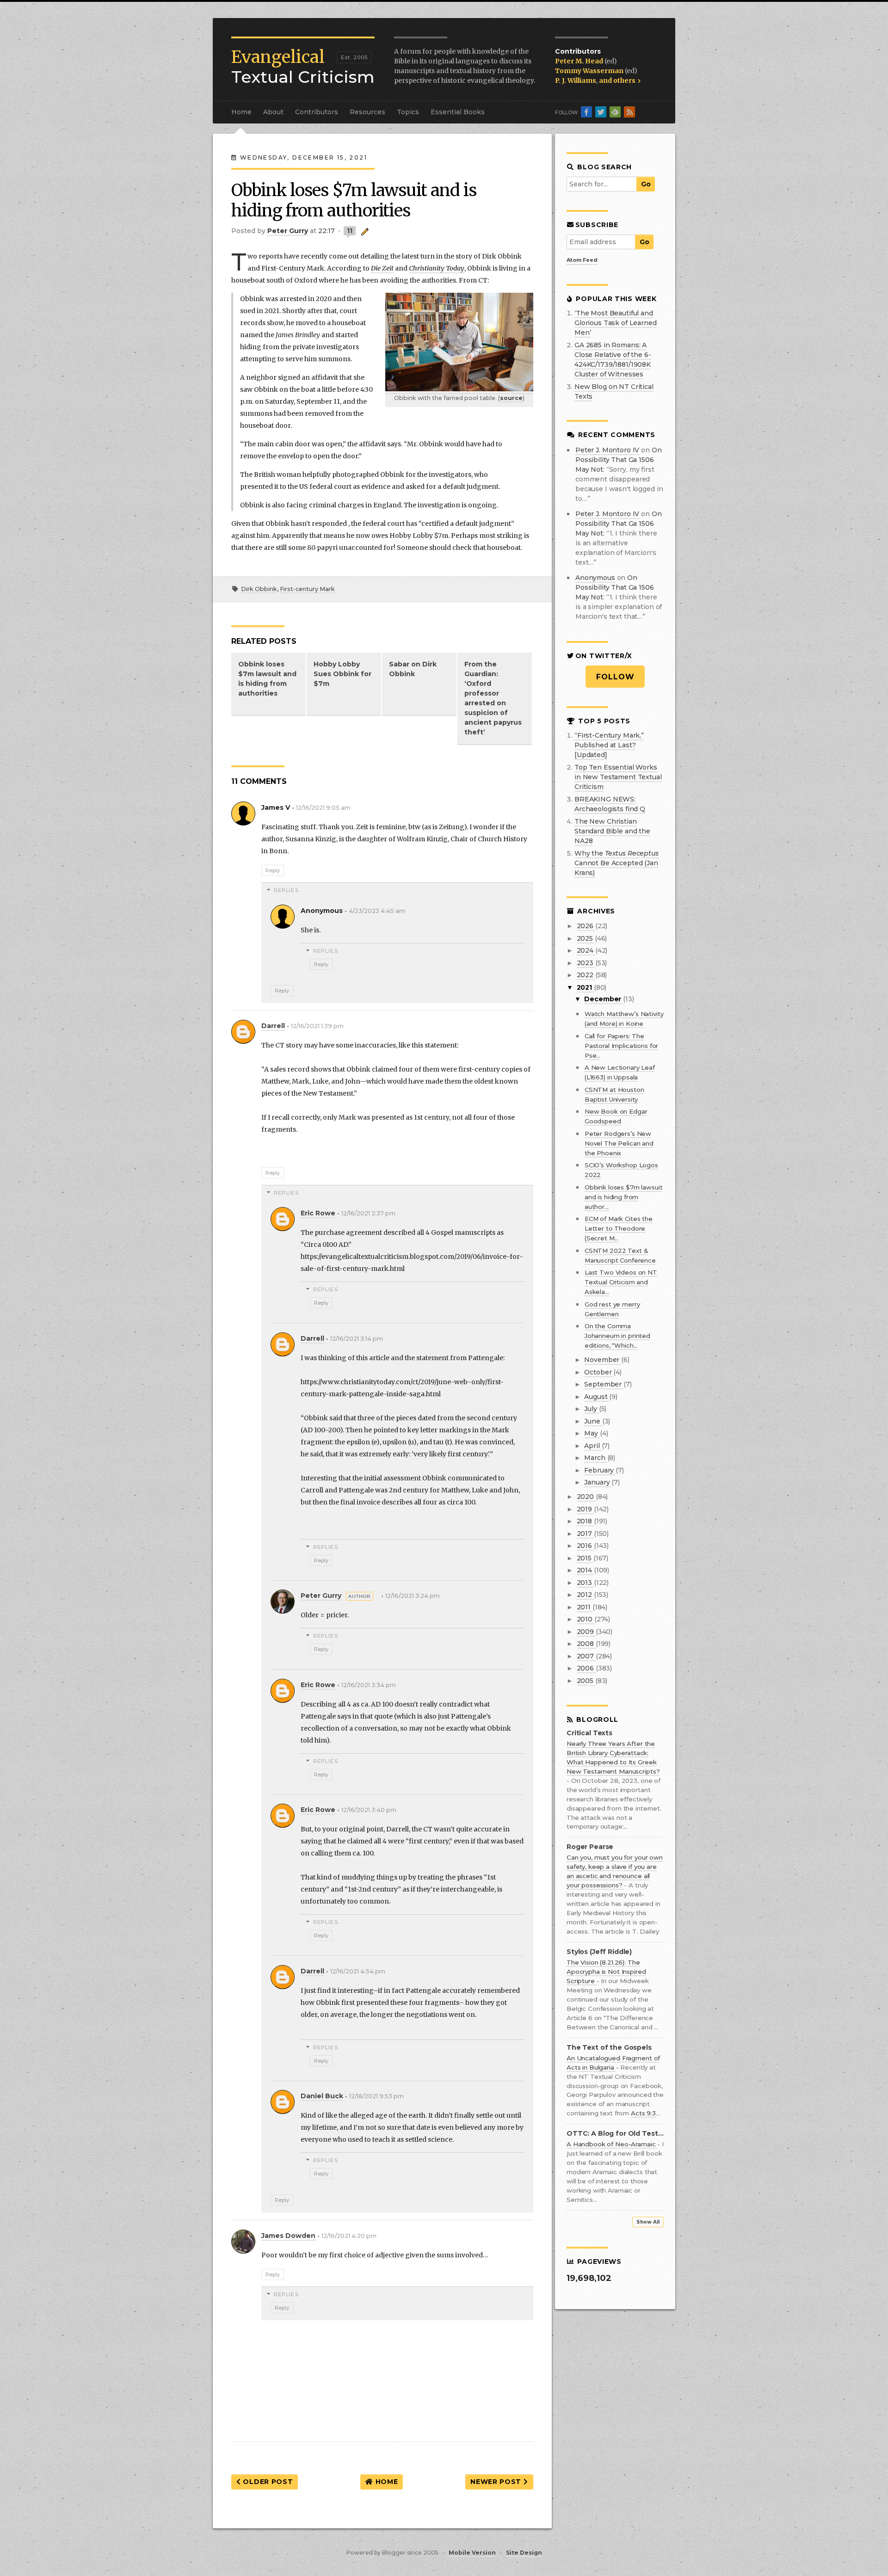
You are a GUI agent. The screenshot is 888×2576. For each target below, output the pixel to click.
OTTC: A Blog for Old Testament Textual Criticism (615, 2134)
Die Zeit (382, 268)
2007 (586, 1656)
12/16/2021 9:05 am (323, 808)
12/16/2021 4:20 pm (349, 2236)
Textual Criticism (303, 67)
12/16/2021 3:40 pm (369, 1810)
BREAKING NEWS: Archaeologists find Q (610, 804)
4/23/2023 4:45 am (377, 911)
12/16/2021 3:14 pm (357, 1339)
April (593, 1446)
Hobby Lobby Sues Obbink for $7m (342, 674)
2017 (585, 1534)
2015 (585, 1558)
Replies (286, 890)
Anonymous (595, 578)
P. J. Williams (576, 80)
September (604, 1384)
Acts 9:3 (643, 2113)
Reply (273, 870)
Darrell (273, 1026)
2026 (586, 926)
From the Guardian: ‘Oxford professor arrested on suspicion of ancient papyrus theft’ (493, 698)
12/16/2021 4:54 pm (358, 1971)
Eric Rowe (318, 1213)
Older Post (267, 2482)
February (600, 1470)
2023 (586, 963)
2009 (586, 1632)
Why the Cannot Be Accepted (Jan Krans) (617, 863)
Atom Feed (582, 260)
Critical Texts (589, 1733)
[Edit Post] (363, 231)
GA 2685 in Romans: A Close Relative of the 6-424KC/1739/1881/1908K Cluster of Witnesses (613, 360)
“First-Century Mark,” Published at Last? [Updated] (609, 745)
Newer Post (497, 2482)
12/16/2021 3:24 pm (413, 1596)
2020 (586, 1497)
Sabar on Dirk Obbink (413, 669)
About (273, 112)
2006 (586, 1668)
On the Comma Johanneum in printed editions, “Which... (617, 1336)
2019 (585, 1509)
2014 (585, 1570)
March (595, 1458)
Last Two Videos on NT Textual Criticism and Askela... (621, 1282)
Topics (408, 112)
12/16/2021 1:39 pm (317, 1026)
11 (350, 231)
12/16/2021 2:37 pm (368, 1213)
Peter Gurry (321, 1596)
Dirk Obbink (259, 589)
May (592, 1433)
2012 (585, 1595)
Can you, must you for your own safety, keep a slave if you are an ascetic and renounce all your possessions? (615, 1871)
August (597, 1397)
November (603, 1360)
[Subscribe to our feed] (629, 112)
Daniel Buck (322, 2096)
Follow (615, 677)
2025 (586, 938)
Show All (648, 2222)
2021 (585, 987)
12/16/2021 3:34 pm (369, 1685)
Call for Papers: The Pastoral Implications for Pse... (622, 1046)
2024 (586, 950)
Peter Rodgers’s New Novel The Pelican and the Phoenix (619, 1143)
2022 (586, 975)
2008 (586, 1644)
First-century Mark (307, 589)
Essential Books (458, 112)
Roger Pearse (590, 1847)
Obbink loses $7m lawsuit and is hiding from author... (624, 1197)
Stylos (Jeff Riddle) (599, 1952)
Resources (367, 112)
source (511, 398)
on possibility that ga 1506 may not (619, 460)
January (598, 1482)
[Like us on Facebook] (586, 112)
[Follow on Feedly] (615, 112)
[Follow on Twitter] (601, 112)
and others (618, 80)
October (599, 1372)
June (593, 1421)
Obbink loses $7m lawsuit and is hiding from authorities (267, 679)
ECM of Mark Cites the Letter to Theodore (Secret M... (619, 1228)
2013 (585, 1583)
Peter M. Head (580, 61)
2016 (585, 1546)
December (604, 999)
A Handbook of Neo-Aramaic (612, 2144)
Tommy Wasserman (590, 71)
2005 (586, 1681)
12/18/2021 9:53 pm (376, 2096)
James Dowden (288, 2236)
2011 (585, 1607)
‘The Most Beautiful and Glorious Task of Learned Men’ (616, 323)
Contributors (317, 112)
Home (241, 112)
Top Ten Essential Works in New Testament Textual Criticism (618, 777)
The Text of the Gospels (609, 2048)
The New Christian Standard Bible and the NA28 (612, 831)
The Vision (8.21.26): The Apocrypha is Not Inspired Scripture (606, 1972)
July (591, 1409)
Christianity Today (437, 268)
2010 (586, 1619)
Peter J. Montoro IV (607, 450)
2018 (585, 1521)
